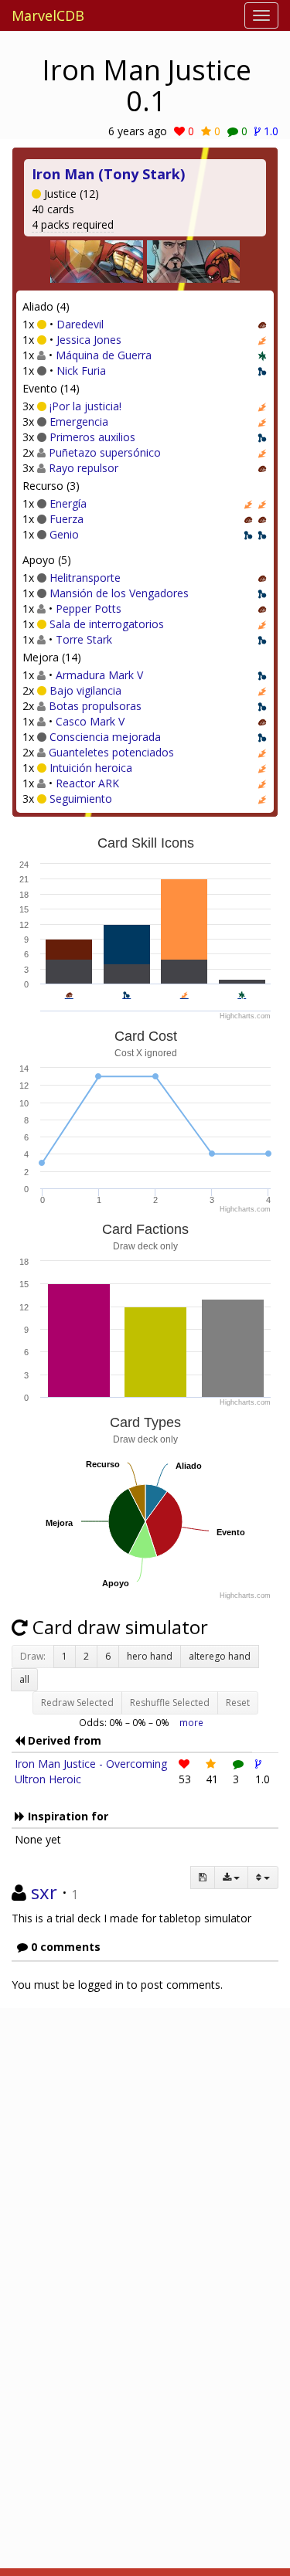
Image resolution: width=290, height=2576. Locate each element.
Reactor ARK (87, 783)
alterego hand (220, 1656)
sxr (44, 1892)
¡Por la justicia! (85, 406)
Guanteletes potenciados (111, 752)
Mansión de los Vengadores (119, 593)
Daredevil (80, 324)
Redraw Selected (77, 1703)
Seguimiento (81, 799)
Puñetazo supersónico (105, 452)
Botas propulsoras (95, 706)
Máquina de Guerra (104, 355)
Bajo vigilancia (85, 690)
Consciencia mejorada (105, 737)
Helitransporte (85, 578)
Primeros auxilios (92, 437)
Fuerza (67, 519)
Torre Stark (84, 639)
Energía (68, 503)
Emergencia (79, 421)
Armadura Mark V (99, 675)
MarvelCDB (48, 15)
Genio (64, 534)
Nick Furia (81, 370)
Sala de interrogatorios (107, 624)
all (24, 1679)
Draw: (33, 1656)
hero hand (150, 1656)
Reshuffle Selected (170, 1703)
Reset (238, 1703)
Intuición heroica (91, 768)
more (191, 1722)
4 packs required (73, 224)
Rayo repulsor (84, 468)
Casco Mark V (90, 721)
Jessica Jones (89, 340)
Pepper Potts (89, 608)
